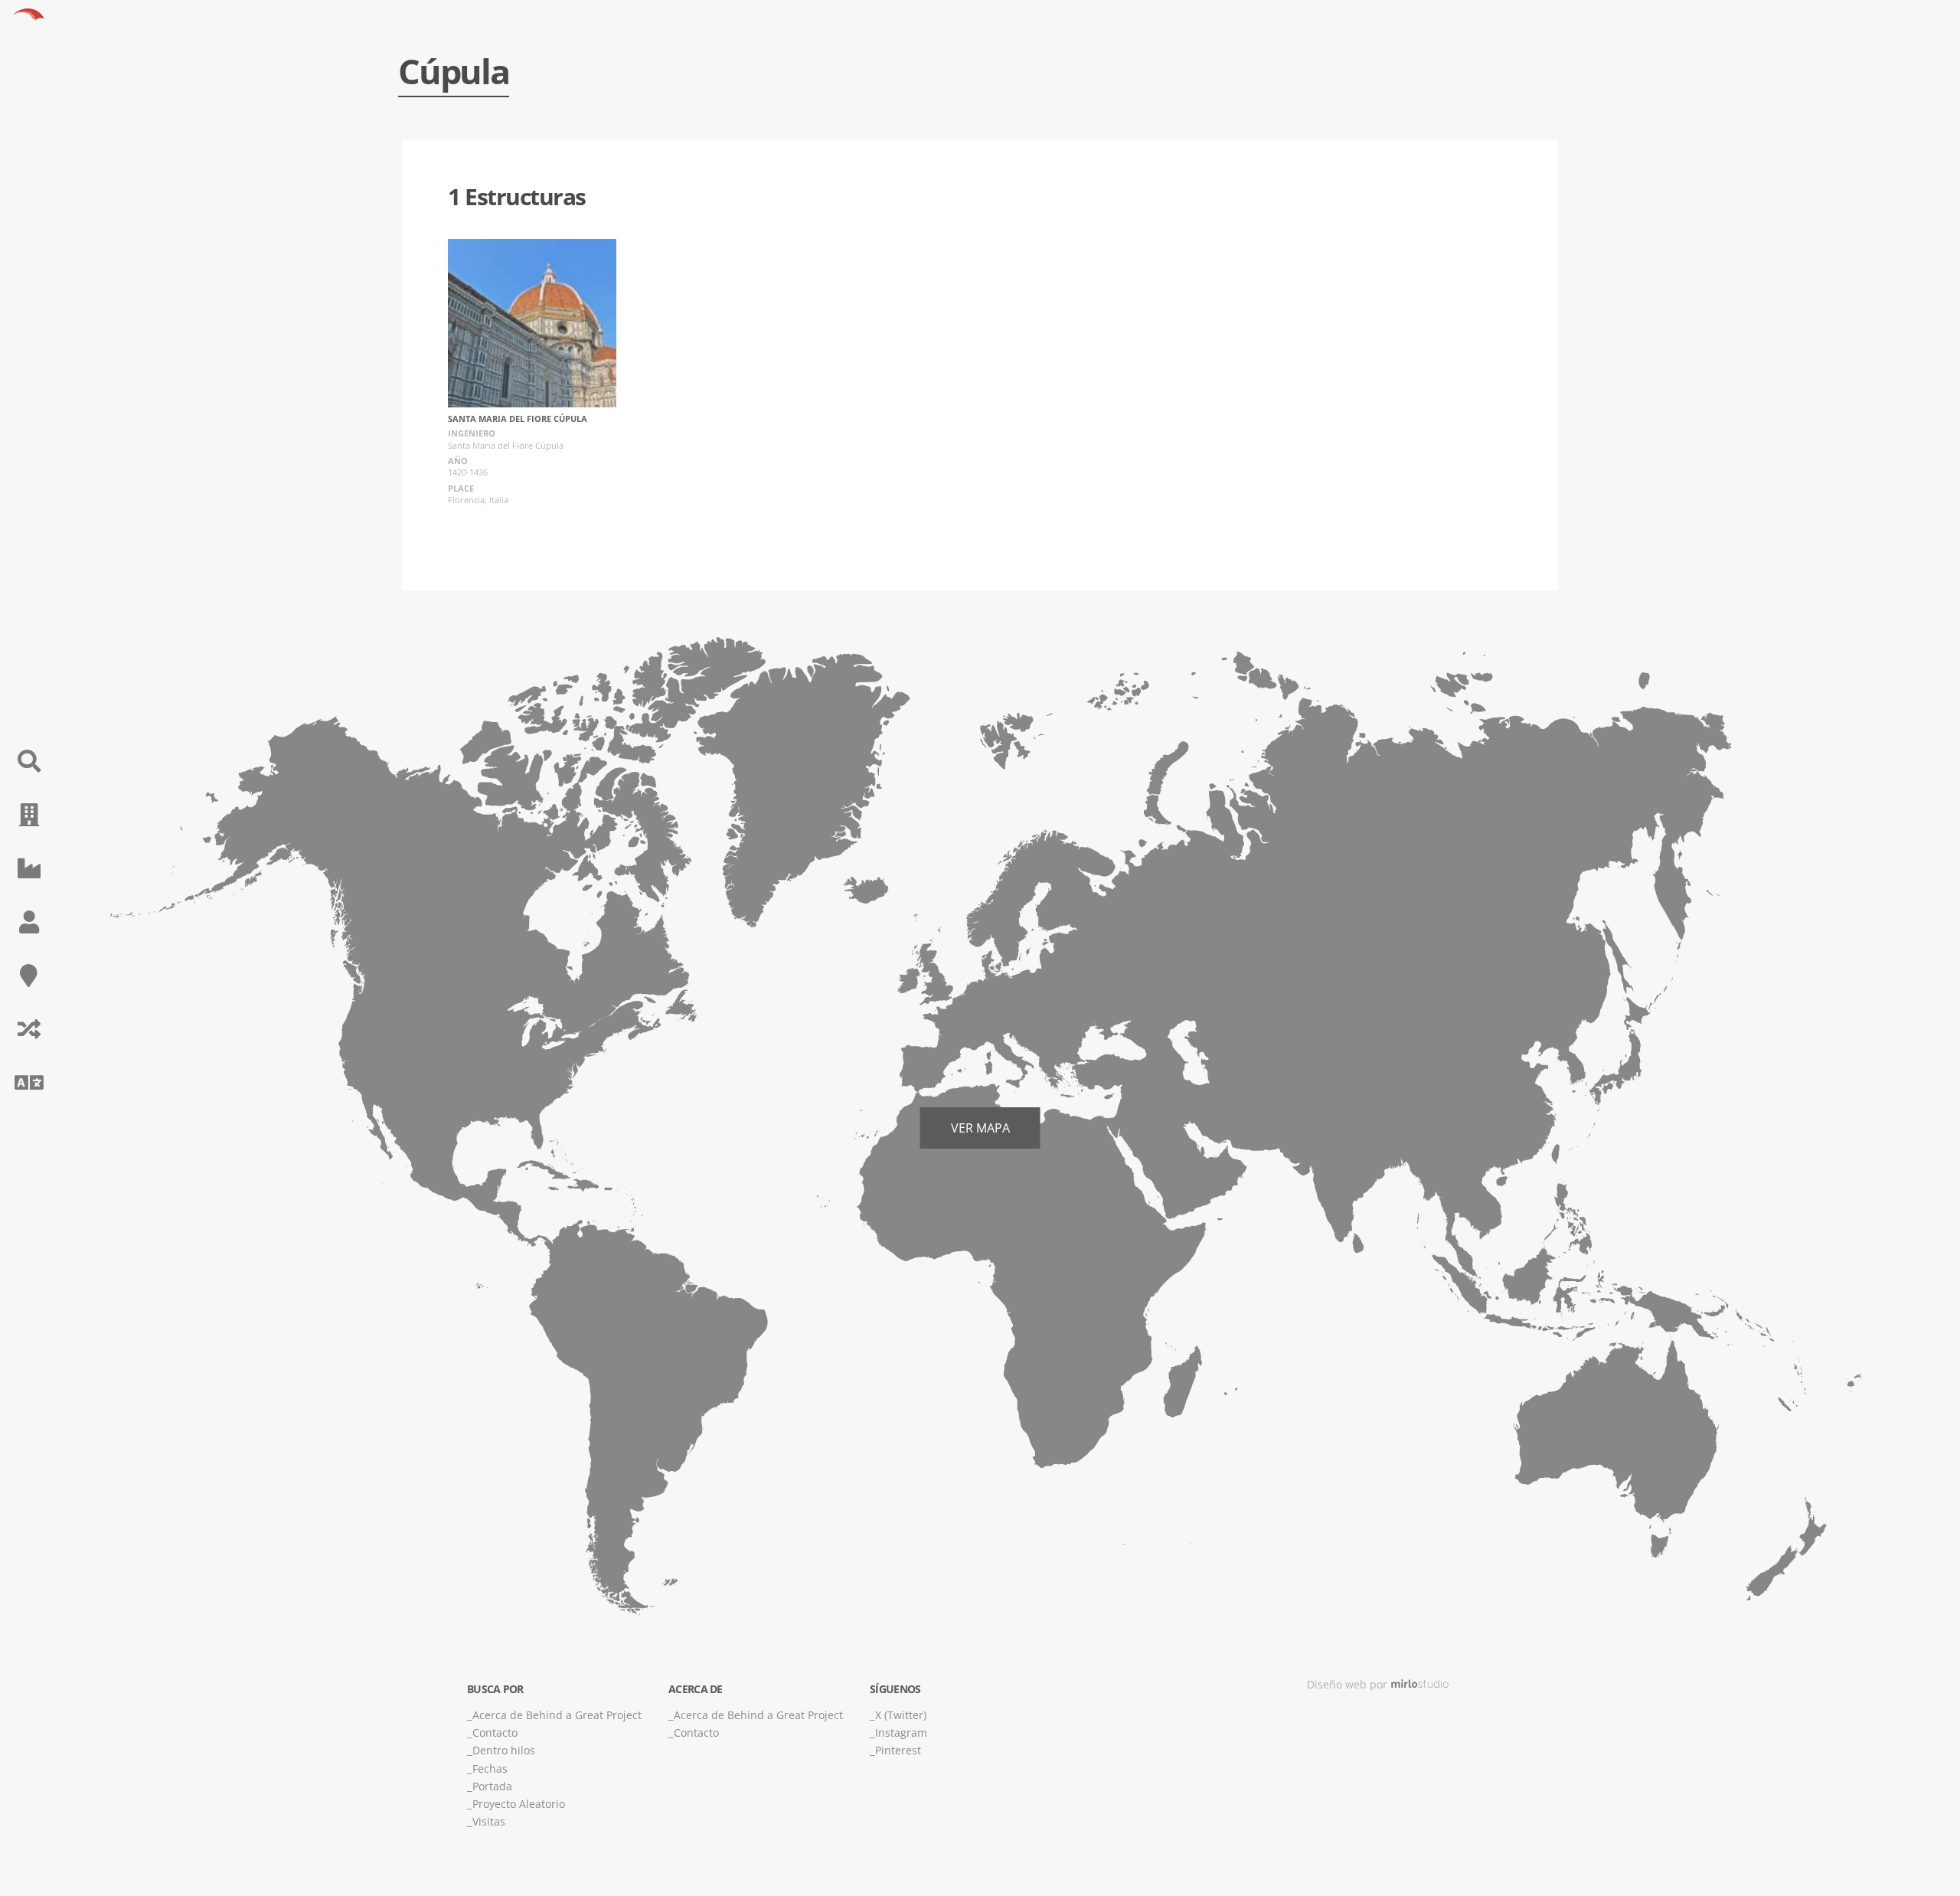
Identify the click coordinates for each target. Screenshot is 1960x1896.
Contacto (495, 1733)
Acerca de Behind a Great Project (557, 1715)
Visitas (489, 1821)
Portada (492, 1786)
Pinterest (898, 1750)
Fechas (490, 1769)
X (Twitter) (901, 1715)
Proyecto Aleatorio (519, 1804)
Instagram (901, 1733)
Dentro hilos (504, 1750)
